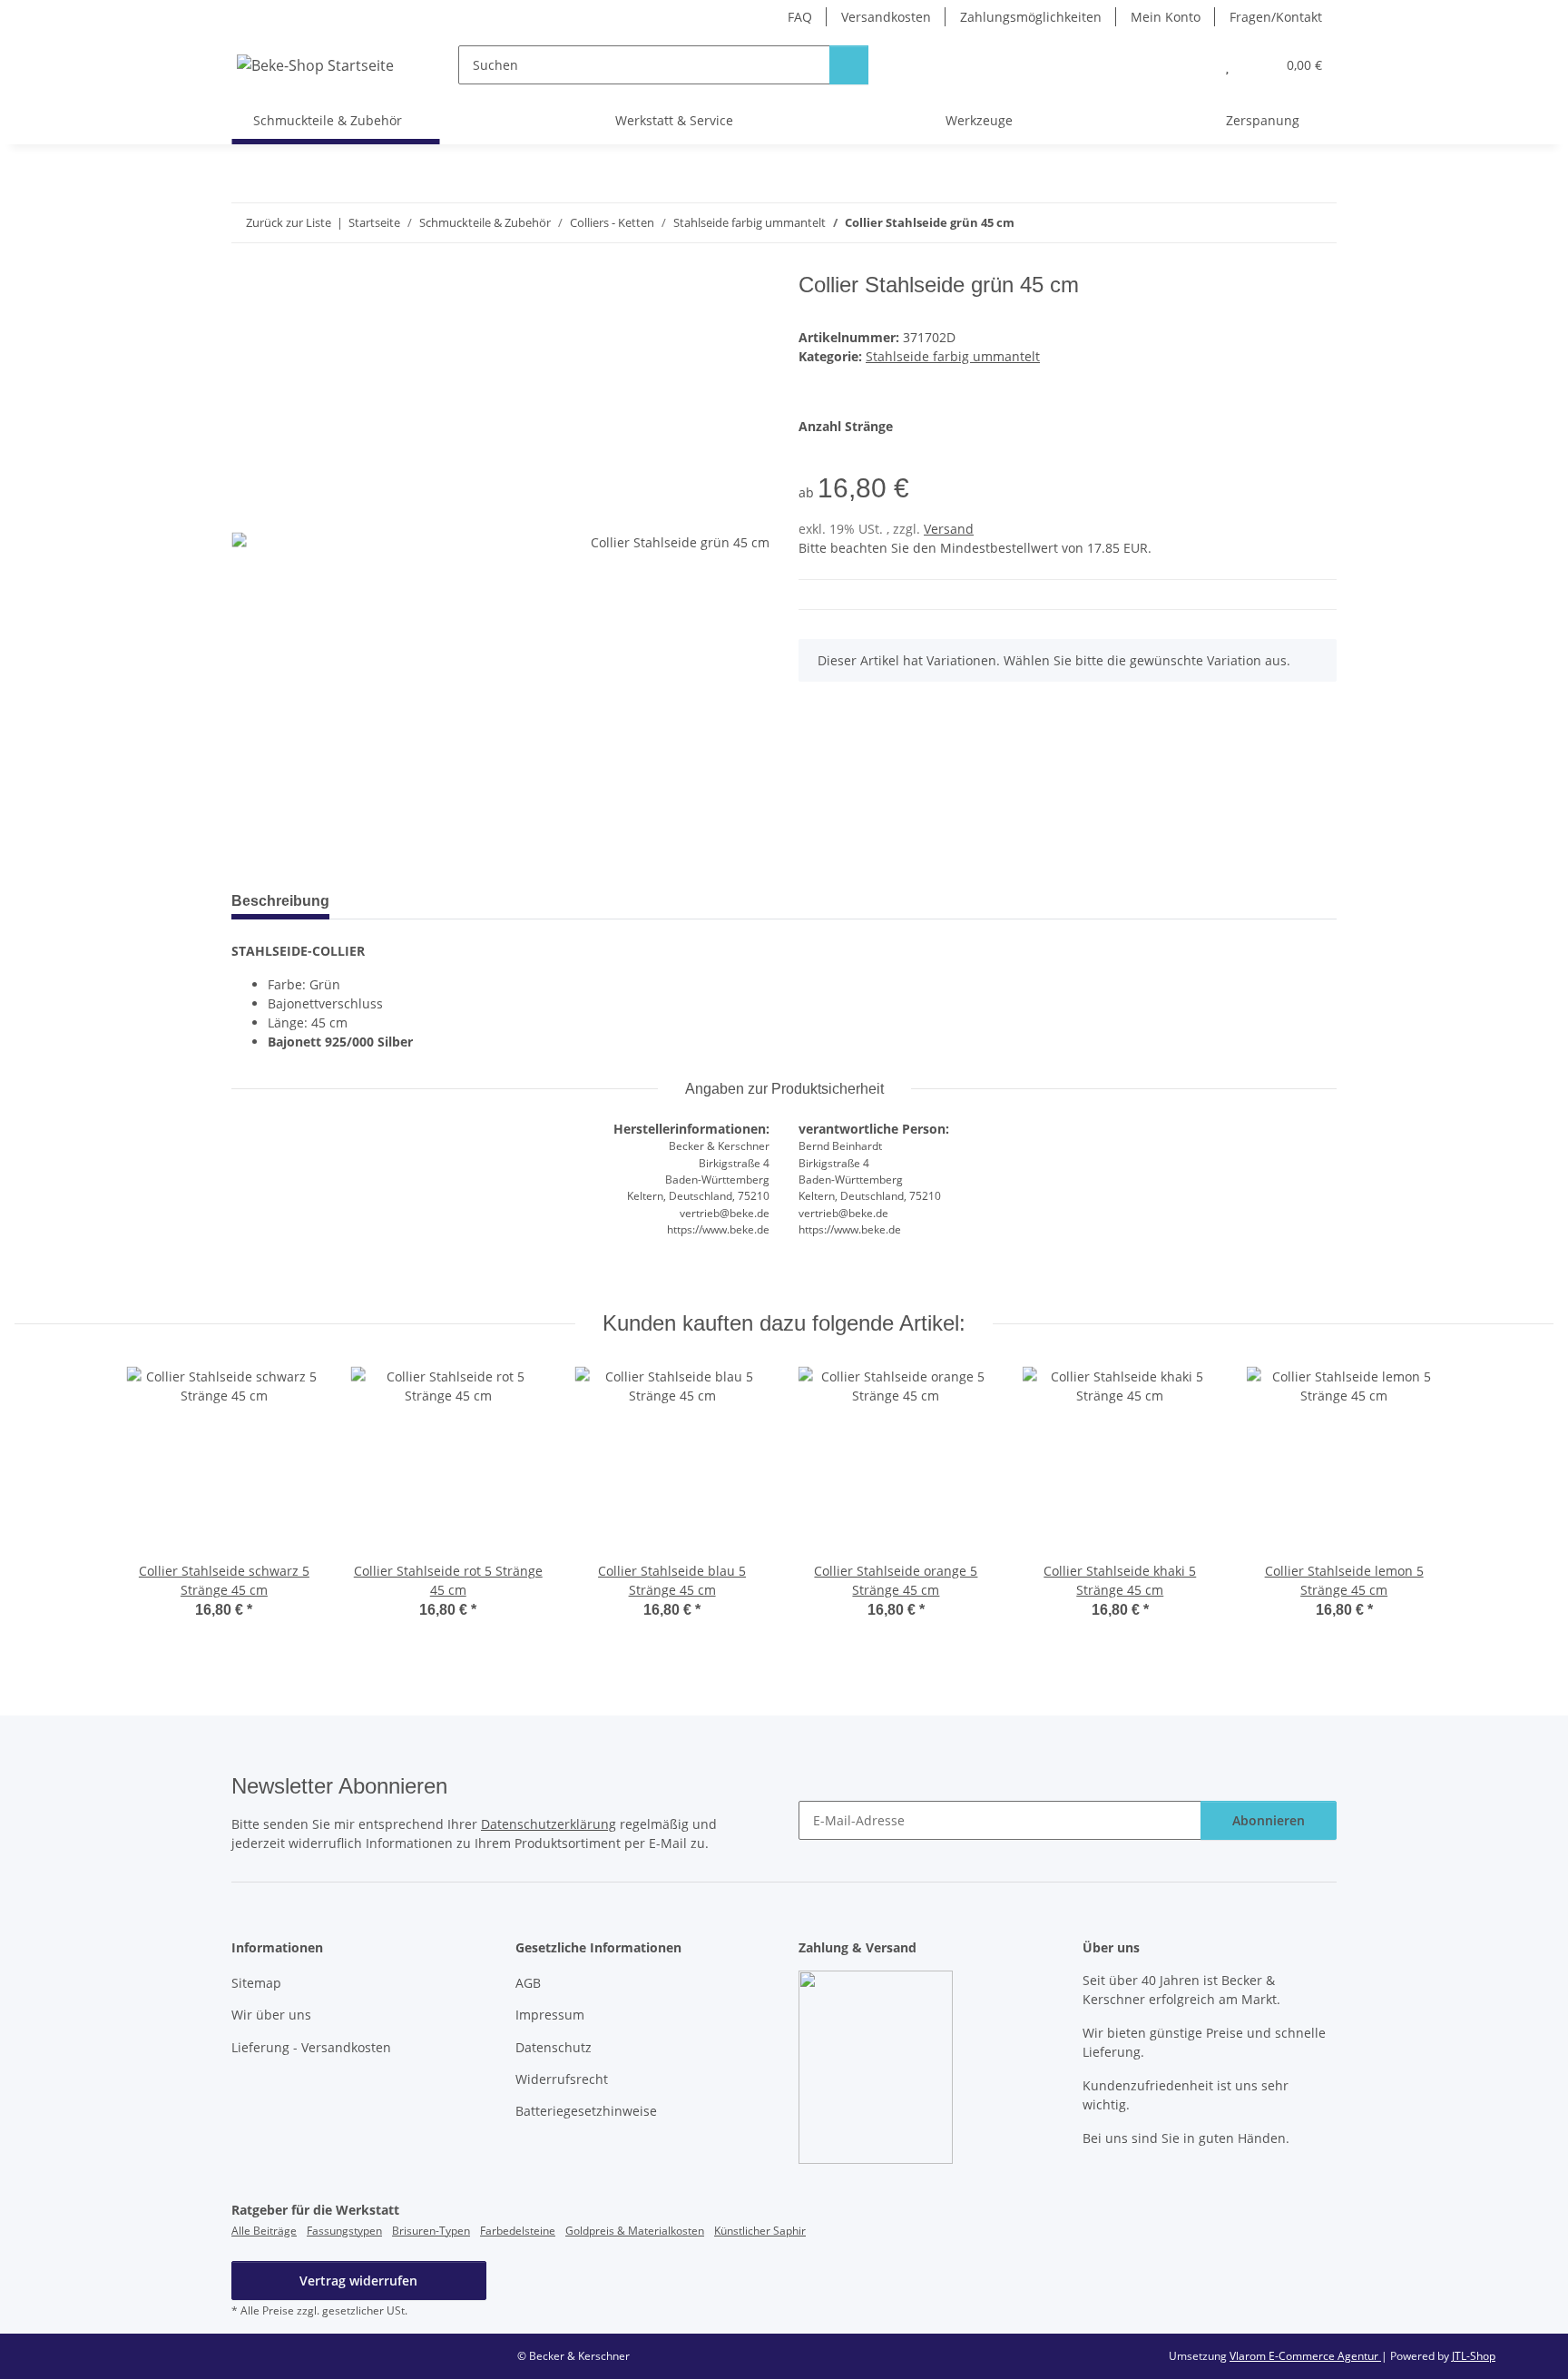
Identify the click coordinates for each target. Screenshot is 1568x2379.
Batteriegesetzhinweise (586, 2111)
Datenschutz (554, 2047)
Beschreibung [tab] (280, 901)
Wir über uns (271, 2015)
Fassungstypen (344, 2231)
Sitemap (256, 1983)
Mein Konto (1166, 17)
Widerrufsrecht (562, 2079)
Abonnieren (1269, 1820)
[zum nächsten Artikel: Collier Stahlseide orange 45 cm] (1317, 223)
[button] (1191, 65)
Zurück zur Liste (289, 222)
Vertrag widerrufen (358, 2281)
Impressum (550, 2015)
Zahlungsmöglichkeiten (1031, 17)
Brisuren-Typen (431, 2231)
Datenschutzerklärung (549, 1824)
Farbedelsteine (518, 2231)
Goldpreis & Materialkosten (635, 2231)
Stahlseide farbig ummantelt (953, 356)
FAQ (800, 17)
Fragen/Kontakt (1276, 17)
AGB (528, 1983)
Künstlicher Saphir (760, 2231)
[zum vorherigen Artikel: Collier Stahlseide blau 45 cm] (1278, 223)
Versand (949, 529)
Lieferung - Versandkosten (311, 2047)
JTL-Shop (1474, 2356)
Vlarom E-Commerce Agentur (1305, 2356)
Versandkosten (886, 17)
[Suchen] (849, 65)
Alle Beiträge (264, 2231)
